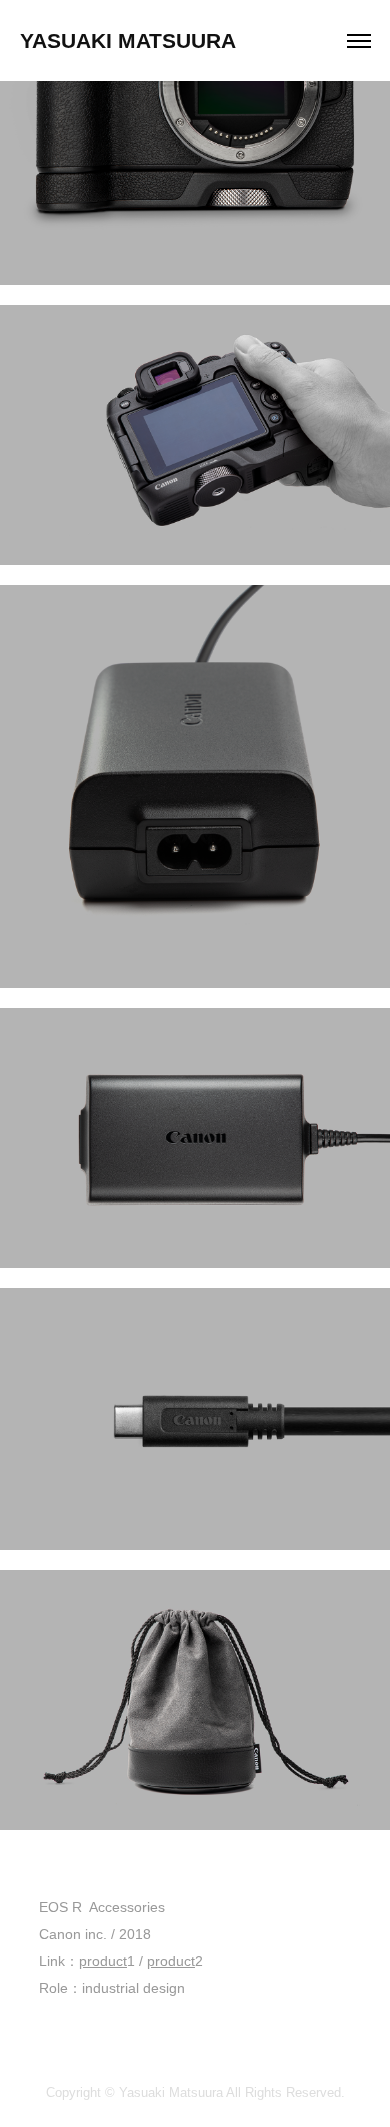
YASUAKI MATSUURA (128, 40)
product (103, 1961)
